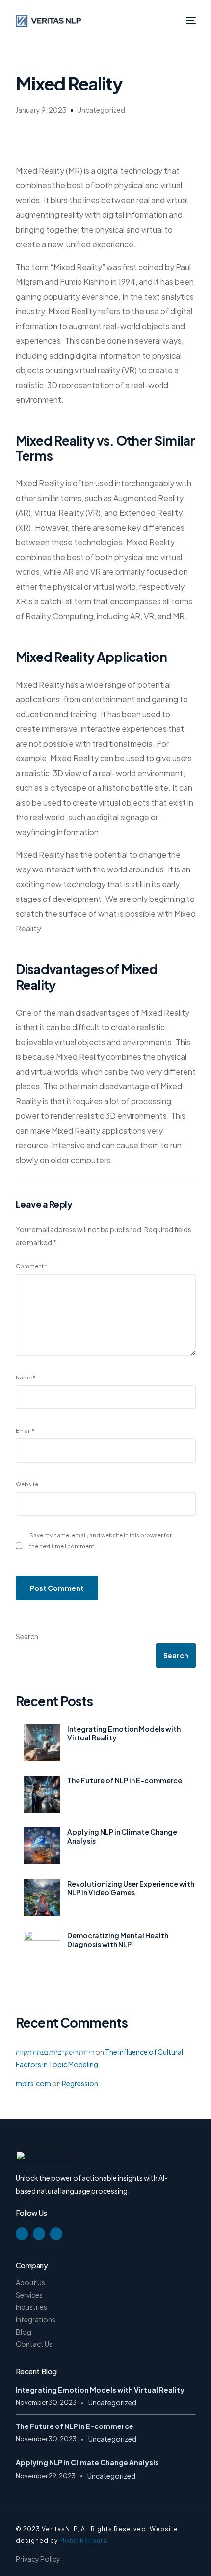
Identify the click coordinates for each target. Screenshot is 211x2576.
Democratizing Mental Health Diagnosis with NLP (118, 1940)
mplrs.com (33, 2083)
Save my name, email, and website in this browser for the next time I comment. (101, 1540)
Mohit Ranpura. (84, 2540)
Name (26, 1377)
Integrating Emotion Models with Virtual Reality (124, 1733)
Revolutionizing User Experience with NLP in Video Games (131, 1888)
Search (27, 1636)
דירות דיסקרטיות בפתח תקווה (55, 2052)
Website (27, 1484)
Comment (31, 1266)
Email (25, 1430)
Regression (80, 2083)
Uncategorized (101, 110)
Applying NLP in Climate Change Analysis (122, 1836)
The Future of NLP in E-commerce (125, 1780)
